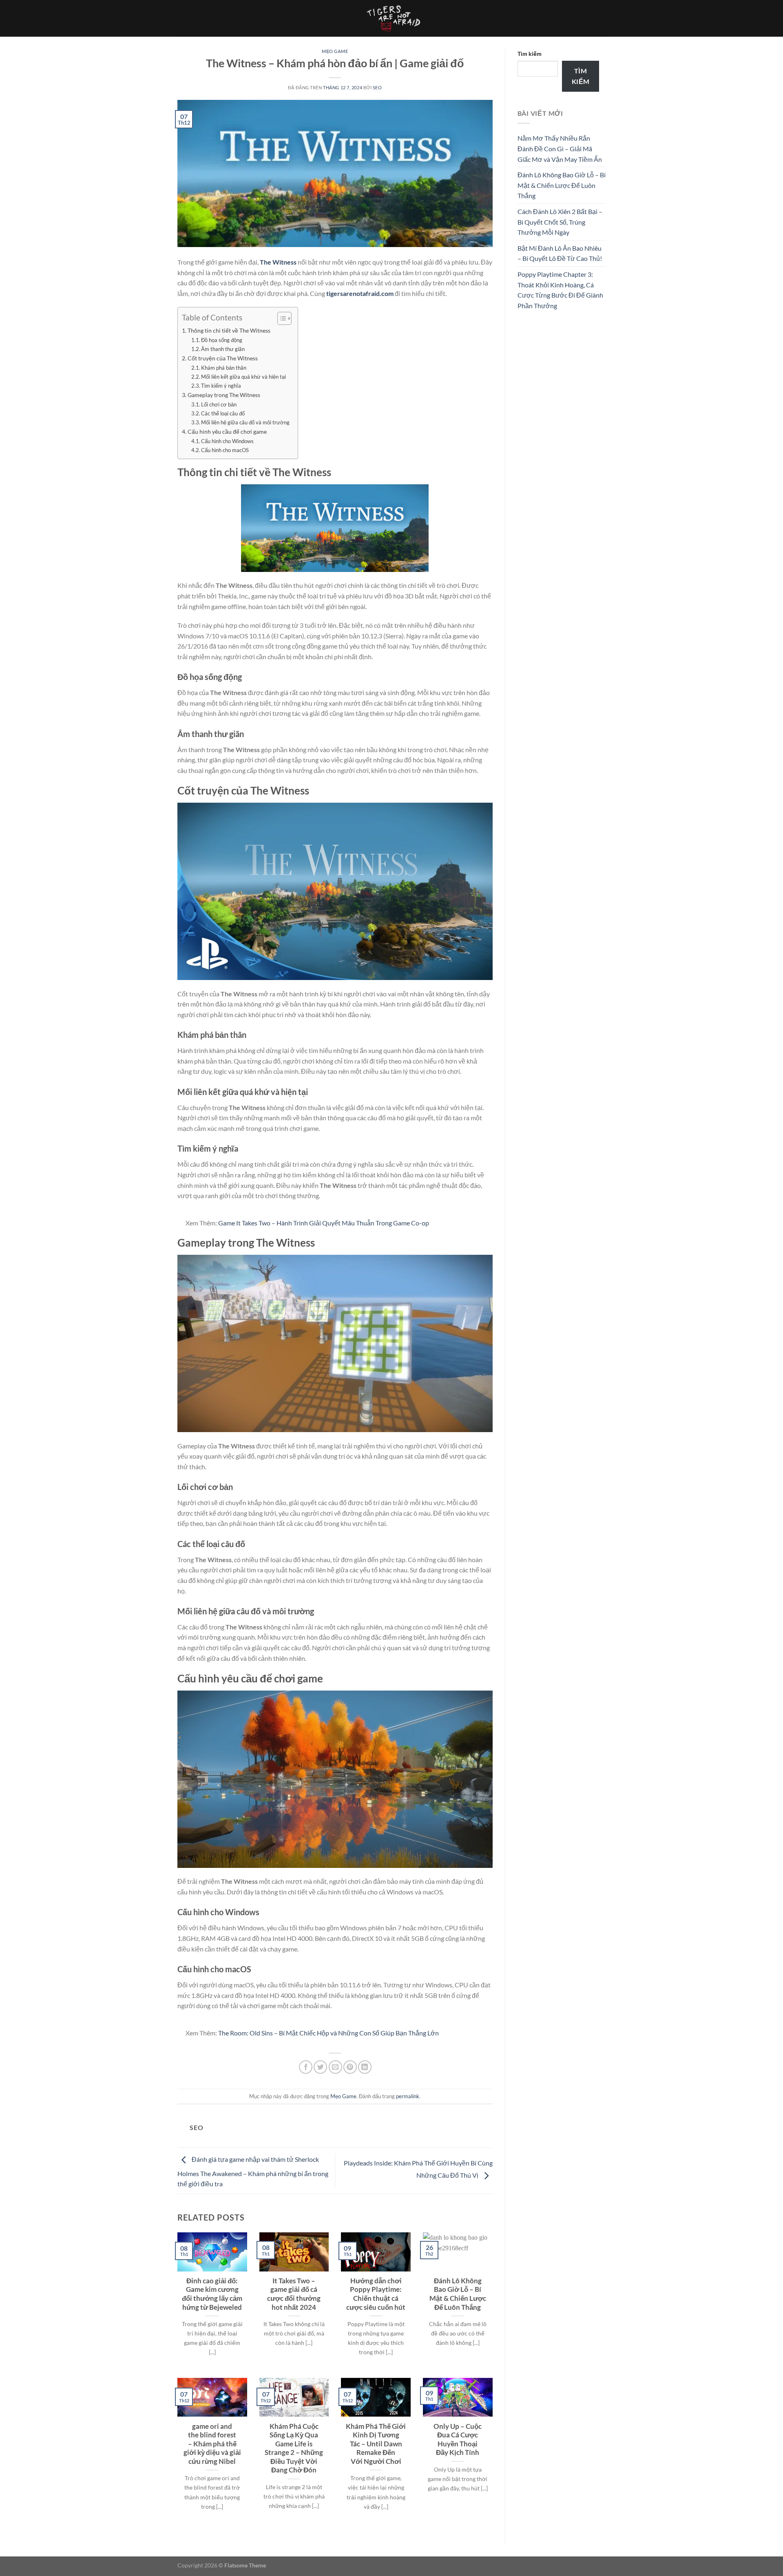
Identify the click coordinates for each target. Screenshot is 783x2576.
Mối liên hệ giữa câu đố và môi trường (245, 422)
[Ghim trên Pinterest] (350, 2067)
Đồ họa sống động (222, 340)
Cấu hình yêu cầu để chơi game (227, 432)
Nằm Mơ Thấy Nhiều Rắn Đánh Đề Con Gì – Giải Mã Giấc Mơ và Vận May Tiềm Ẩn (560, 148)
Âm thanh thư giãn (223, 349)
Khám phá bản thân (224, 368)
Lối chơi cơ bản (219, 404)
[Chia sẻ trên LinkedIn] (365, 2067)
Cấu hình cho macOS (225, 450)
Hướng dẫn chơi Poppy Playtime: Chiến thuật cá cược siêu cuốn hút (376, 2294)
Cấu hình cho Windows (227, 441)
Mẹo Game (335, 51)
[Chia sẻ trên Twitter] (320, 2067)
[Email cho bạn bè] (335, 2067)
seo (377, 87)
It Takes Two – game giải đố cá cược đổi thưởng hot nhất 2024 (294, 2294)
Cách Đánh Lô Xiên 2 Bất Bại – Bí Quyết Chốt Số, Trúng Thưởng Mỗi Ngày (560, 222)
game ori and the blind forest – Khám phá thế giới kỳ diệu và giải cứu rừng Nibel (212, 2444)
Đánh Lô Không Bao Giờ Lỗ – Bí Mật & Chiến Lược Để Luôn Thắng (458, 2294)
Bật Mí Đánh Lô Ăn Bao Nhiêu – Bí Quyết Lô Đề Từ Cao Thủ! (560, 253)
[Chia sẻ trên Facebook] (306, 2067)
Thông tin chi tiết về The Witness (229, 330)
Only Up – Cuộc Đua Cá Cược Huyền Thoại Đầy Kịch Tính (458, 2440)
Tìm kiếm (530, 54)
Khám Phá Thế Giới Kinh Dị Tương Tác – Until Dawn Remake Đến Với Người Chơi (376, 2444)
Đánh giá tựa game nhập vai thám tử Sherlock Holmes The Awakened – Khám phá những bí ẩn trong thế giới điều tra (253, 2172)
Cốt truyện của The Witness (223, 358)
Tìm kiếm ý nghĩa (221, 386)
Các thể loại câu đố (223, 413)
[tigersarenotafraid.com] (391, 18)
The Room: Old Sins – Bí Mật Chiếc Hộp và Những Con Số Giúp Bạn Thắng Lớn (328, 2033)
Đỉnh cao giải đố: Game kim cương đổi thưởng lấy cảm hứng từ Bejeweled (212, 2294)
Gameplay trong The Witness (224, 395)
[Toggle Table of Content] (280, 318)
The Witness (278, 262)
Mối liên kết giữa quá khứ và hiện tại (243, 377)
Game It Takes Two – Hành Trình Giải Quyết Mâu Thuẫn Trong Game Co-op (324, 1223)
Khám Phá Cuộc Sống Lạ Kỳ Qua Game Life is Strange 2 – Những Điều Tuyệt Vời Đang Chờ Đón (294, 2448)
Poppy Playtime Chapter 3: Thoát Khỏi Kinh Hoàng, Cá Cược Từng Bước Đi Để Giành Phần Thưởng (560, 290)
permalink (408, 2096)
